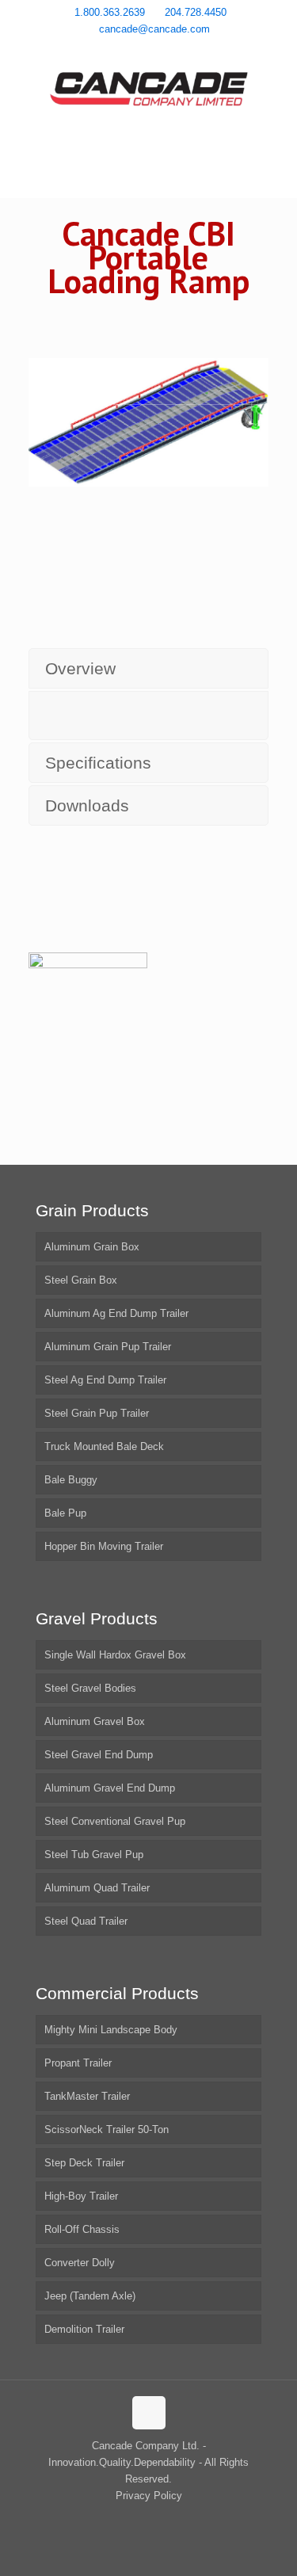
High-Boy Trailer (81, 2196)
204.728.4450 (196, 12)
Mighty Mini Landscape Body (111, 2030)
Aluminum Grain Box (92, 1247)
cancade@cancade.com (154, 29)
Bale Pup (65, 1513)
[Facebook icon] (129, 50)
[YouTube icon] (149, 50)
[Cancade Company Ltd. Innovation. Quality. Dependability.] (148, 91)
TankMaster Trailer (87, 2096)
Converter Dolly (80, 2263)
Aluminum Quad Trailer (97, 1888)
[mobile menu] (276, 95)
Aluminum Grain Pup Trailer (108, 1347)
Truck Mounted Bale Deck (104, 1446)
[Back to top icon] (149, 2413)
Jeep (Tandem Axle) (90, 2296)
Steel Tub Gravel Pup (94, 1855)
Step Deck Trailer (84, 2163)
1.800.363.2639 (110, 12)
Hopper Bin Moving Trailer (104, 1546)
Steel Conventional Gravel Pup (115, 1821)
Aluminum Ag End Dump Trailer (116, 1313)
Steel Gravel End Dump (99, 1755)
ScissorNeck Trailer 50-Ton (107, 2129)
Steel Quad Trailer (86, 1921)
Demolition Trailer (84, 2329)
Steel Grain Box (81, 1280)
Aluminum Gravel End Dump (110, 1788)
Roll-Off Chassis (82, 2229)
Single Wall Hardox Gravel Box (115, 1655)
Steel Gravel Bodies (90, 1688)
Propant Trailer (78, 2063)
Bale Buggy (71, 1480)
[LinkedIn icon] (169, 50)
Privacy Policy (149, 2496)
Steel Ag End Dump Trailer (105, 1380)
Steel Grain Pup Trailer (97, 1413)
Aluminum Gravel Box (95, 1721)
